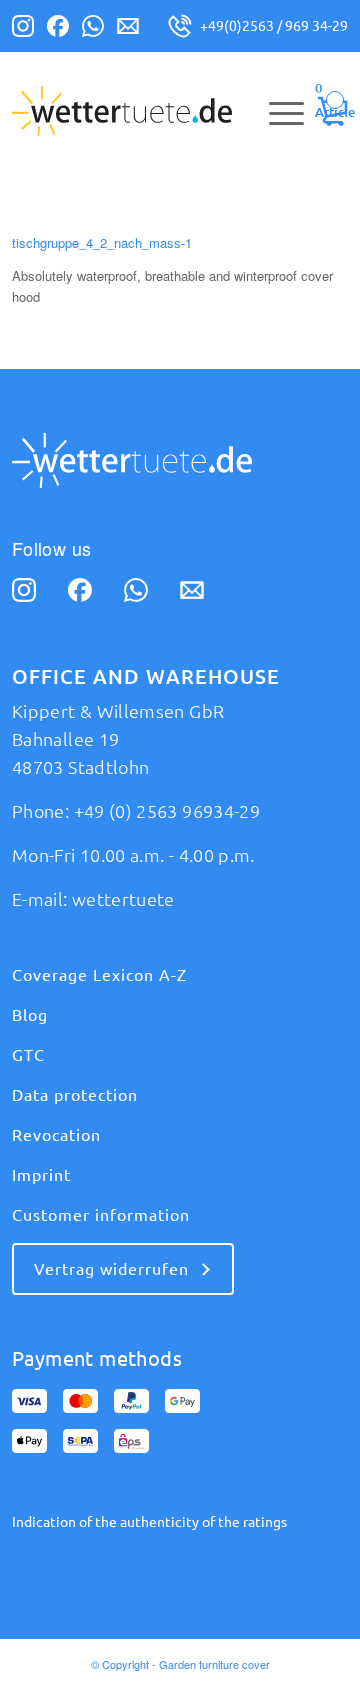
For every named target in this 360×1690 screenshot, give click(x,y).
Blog (30, 1015)
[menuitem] (276, 111)
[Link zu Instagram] (23, 30)
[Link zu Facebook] (58, 30)
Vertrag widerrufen (111, 1269)
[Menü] (276, 111)
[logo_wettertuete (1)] (146, 111)
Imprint (41, 1175)
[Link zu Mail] (128, 30)
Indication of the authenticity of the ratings (149, 1522)
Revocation (56, 1135)
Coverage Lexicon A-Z (99, 975)
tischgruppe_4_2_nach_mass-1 (102, 242)
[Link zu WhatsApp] (93, 30)
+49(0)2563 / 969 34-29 (274, 26)
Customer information (101, 1215)
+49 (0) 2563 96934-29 (167, 811)
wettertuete (123, 899)
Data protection (75, 1095)
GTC (28, 1055)
